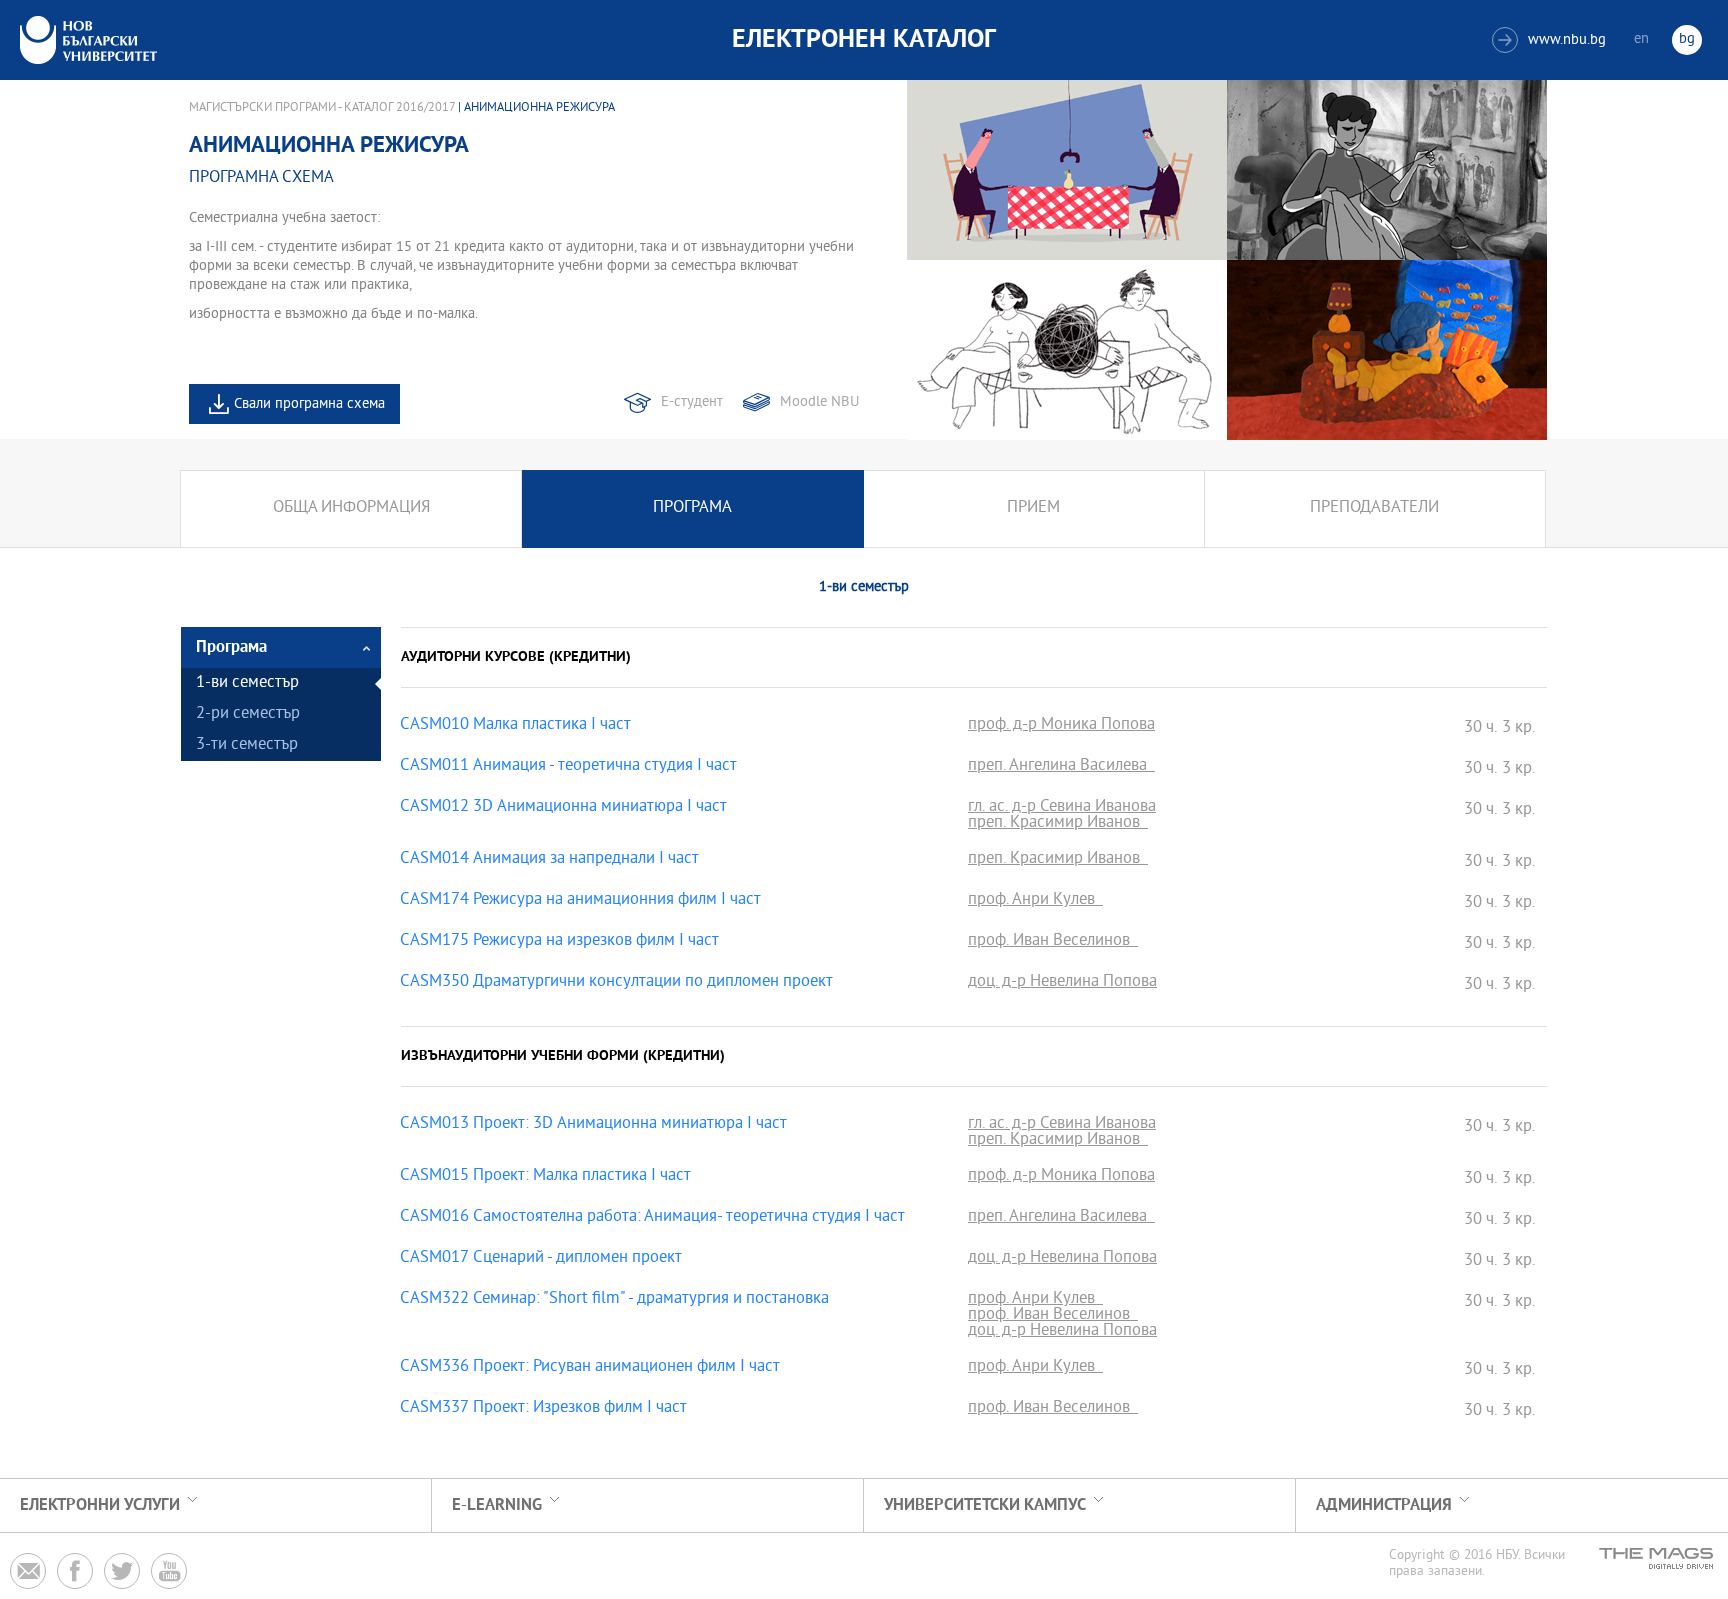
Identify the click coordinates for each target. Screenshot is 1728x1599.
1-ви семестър (247, 683)
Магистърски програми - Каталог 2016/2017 (322, 108)
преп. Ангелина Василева (1061, 767)
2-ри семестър (248, 714)
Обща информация (351, 508)
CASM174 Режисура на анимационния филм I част (580, 901)
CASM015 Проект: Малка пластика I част (545, 1177)
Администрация (1384, 1505)
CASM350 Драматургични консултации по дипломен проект (616, 983)
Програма (692, 508)
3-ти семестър (247, 745)
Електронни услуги (100, 1505)
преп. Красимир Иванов (1058, 824)
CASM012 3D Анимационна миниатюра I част (563, 808)
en (1641, 39)
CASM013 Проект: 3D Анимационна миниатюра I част (593, 1125)
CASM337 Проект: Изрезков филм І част (543, 1409)
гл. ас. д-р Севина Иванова (1062, 808)
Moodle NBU (819, 402)
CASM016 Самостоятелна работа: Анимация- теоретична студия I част (652, 1218)
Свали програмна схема (309, 404)
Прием (1033, 508)
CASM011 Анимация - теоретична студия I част (568, 767)
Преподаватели (1374, 508)
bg (1687, 39)
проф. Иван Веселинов (1053, 942)
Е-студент (692, 402)
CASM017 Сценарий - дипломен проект (541, 1259)
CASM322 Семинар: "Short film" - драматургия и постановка (614, 1300)
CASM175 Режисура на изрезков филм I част (559, 942)
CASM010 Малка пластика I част (515, 726)
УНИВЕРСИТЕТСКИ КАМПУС (985, 1505)
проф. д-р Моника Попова (1061, 726)
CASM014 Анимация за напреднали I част (549, 860)
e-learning (497, 1505)
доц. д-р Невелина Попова (1062, 983)
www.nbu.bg (1551, 40)
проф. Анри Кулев (1035, 901)
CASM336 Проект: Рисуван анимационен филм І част (590, 1368)
